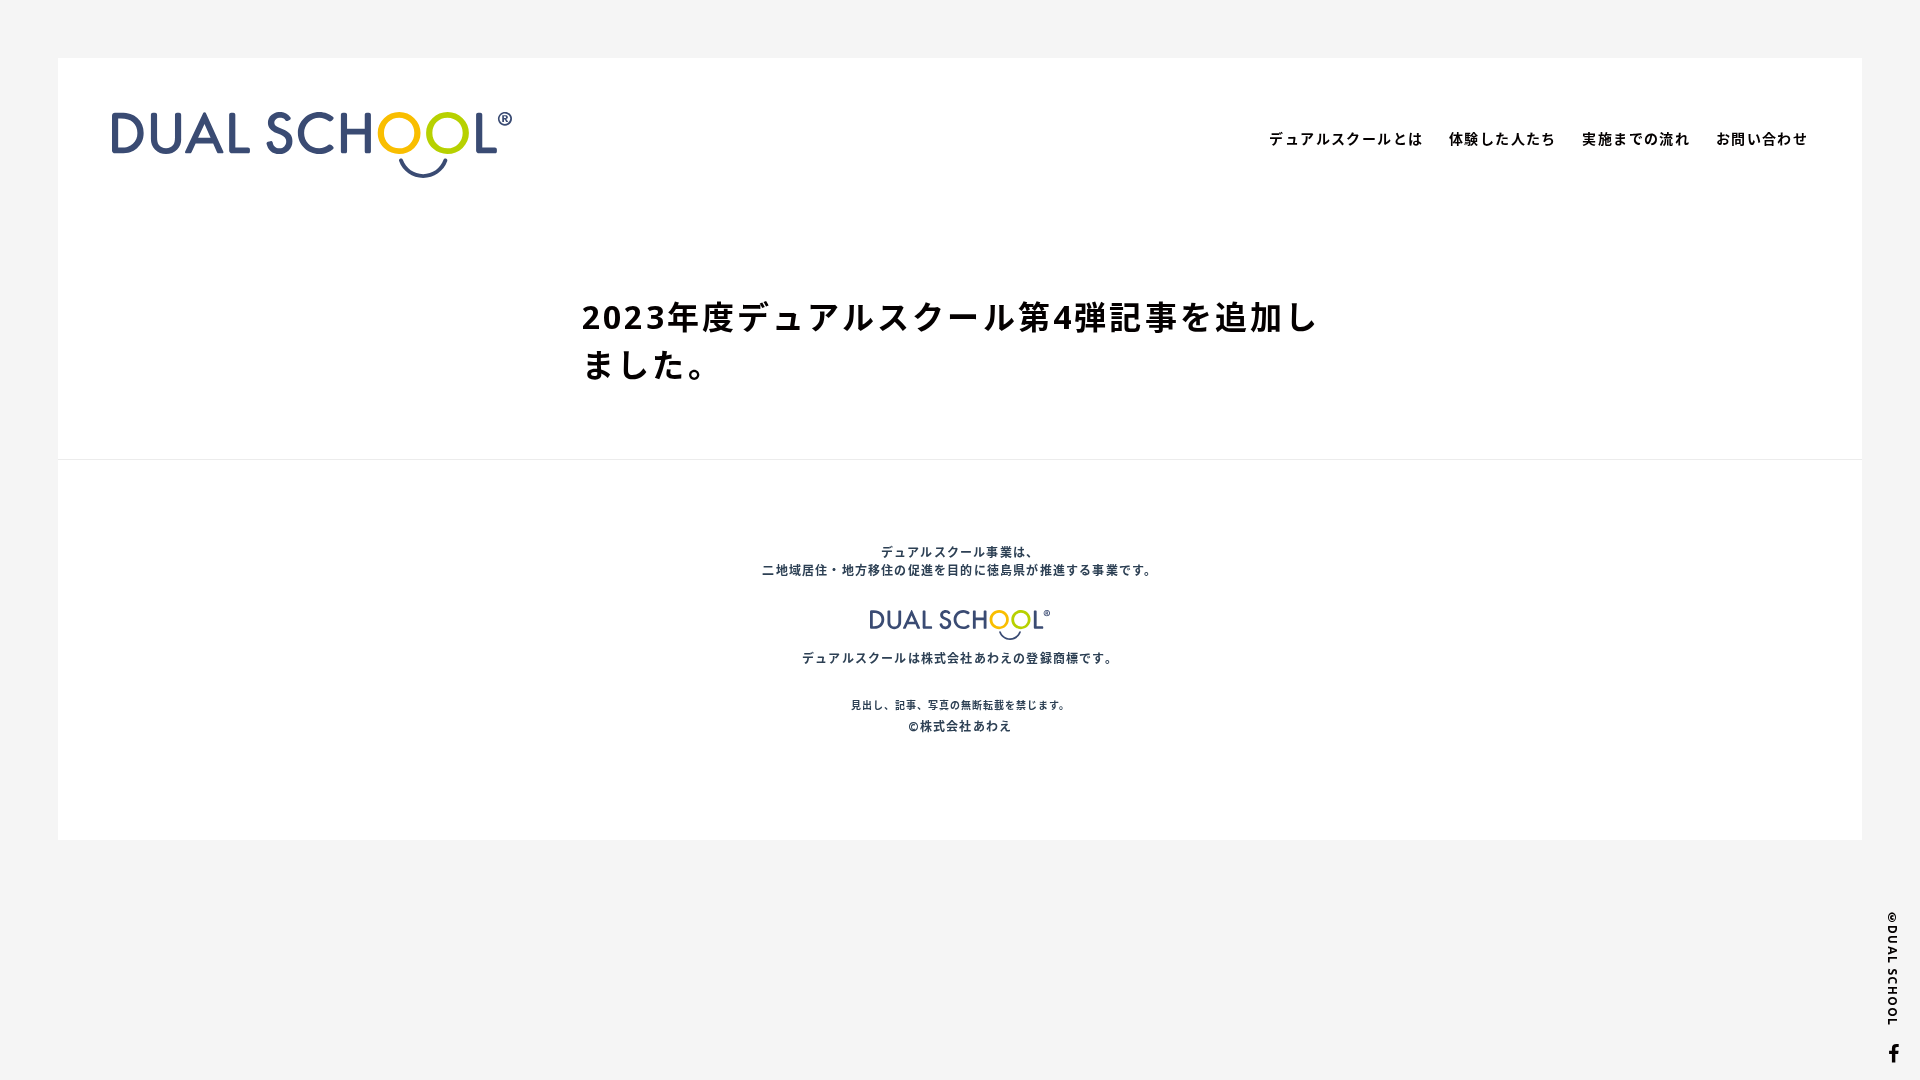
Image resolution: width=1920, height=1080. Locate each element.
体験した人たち (1503, 138)
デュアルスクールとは (1346, 138)
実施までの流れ (1636, 138)
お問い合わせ (1762, 138)
